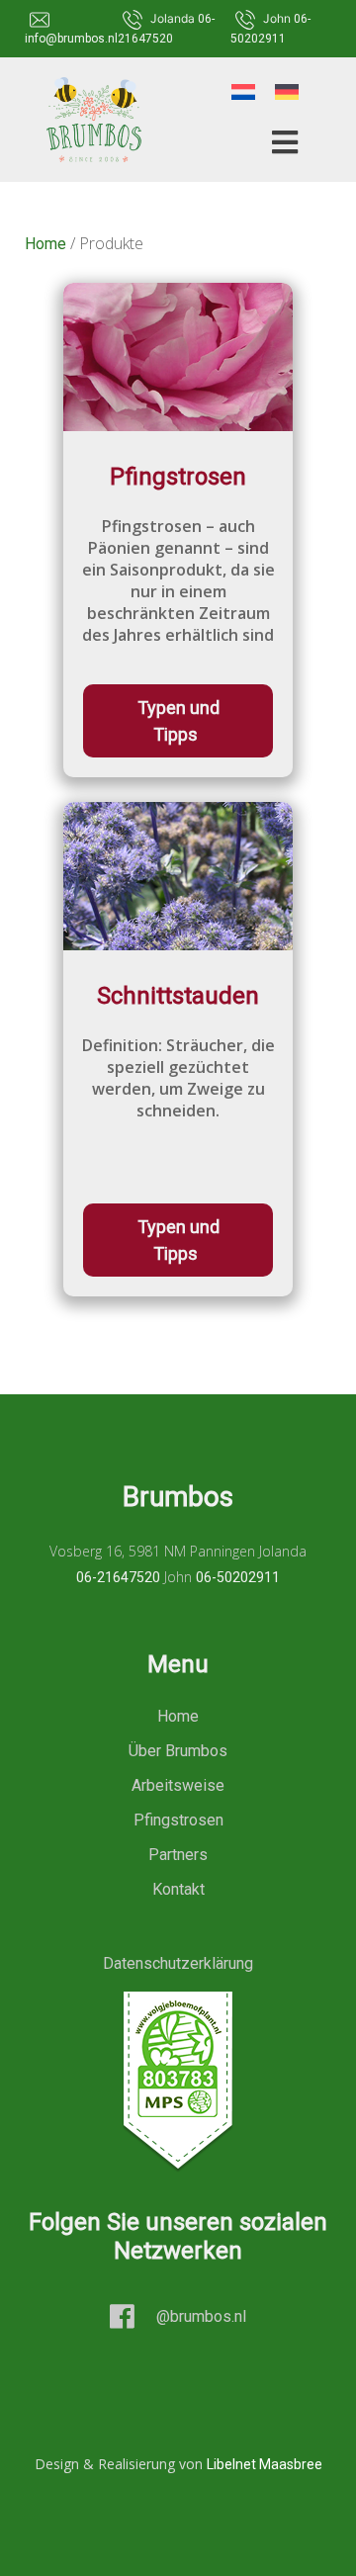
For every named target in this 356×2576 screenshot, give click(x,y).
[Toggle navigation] (279, 142)
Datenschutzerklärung (178, 1963)
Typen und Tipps (178, 721)
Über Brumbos (178, 1751)
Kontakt (178, 1889)
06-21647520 (118, 1577)
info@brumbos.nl (71, 39)
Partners (178, 1855)
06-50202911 (238, 1577)
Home (45, 244)
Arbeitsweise (178, 1785)
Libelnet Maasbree (265, 2464)
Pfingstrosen (178, 1820)
